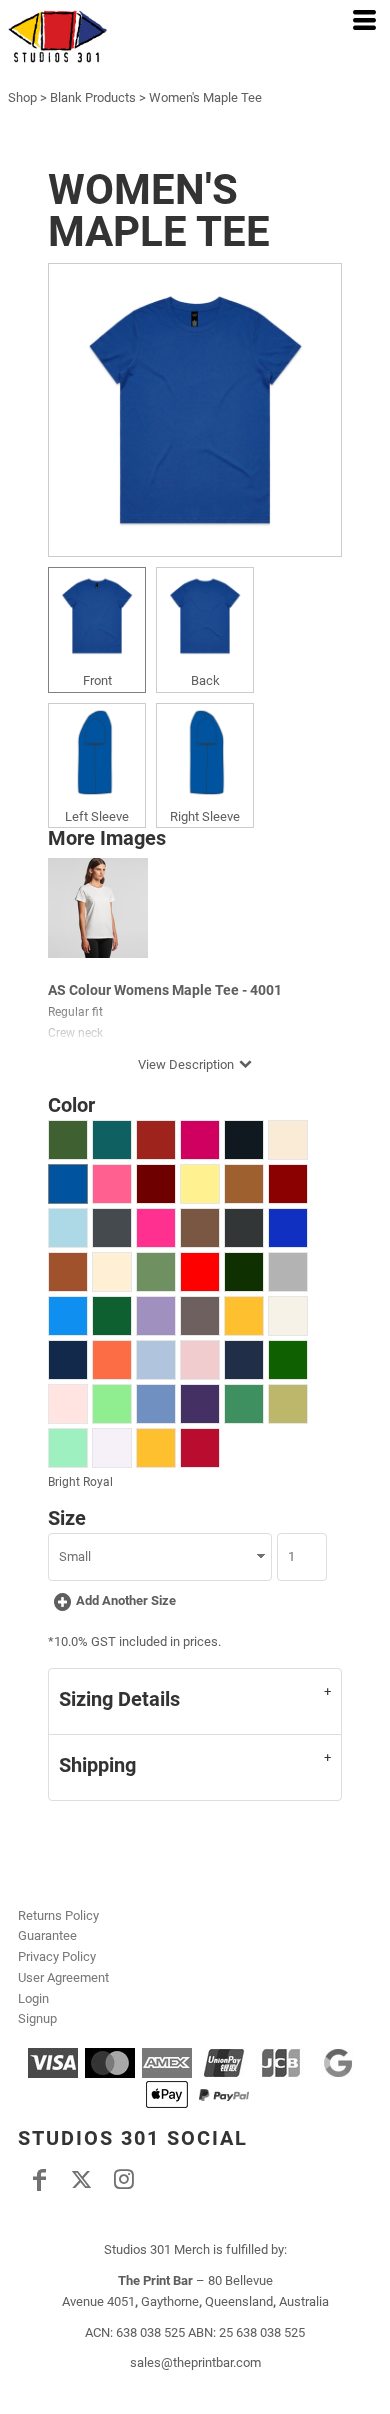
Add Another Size (126, 1600)
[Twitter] (81, 2179)
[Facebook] (39, 2179)
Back (205, 680)
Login (33, 1998)
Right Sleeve (205, 816)
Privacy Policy (57, 1956)
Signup (37, 2018)
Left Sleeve (97, 816)
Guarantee (47, 1935)
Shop (22, 97)
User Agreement (63, 1977)
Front (97, 680)
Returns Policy (58, 1915)
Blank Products (93, 97)
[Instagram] (123, 2179)
